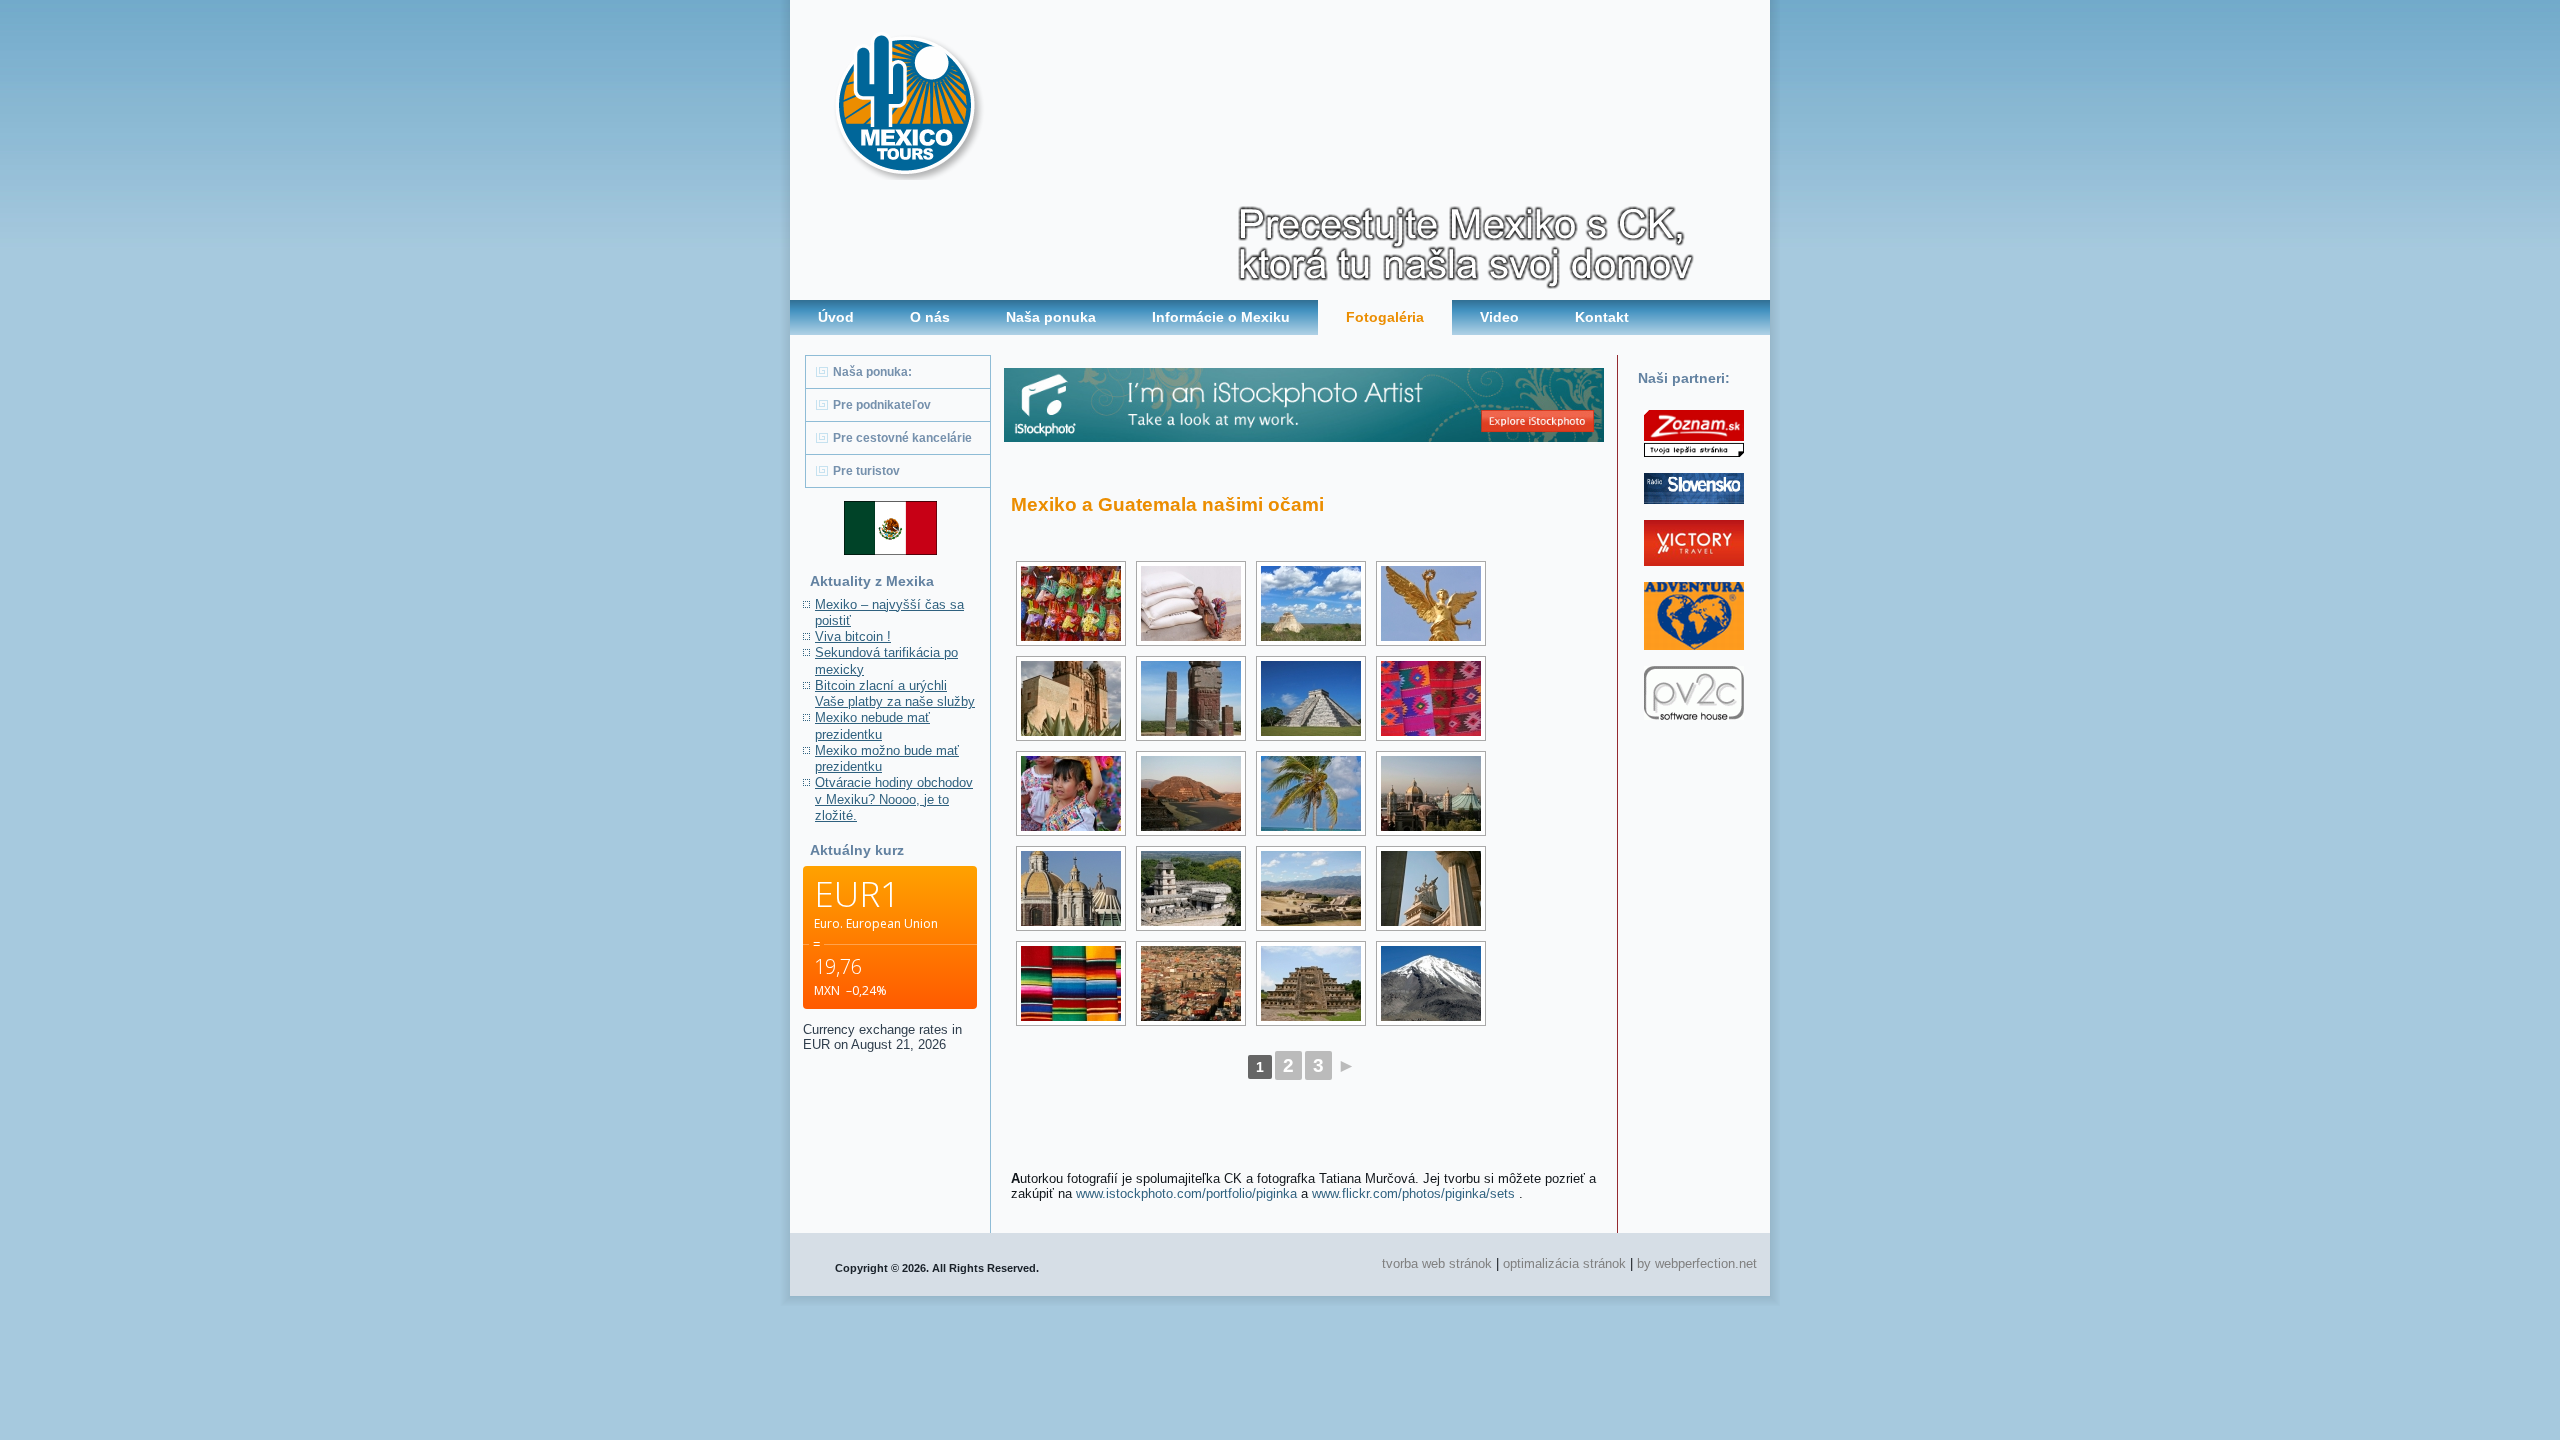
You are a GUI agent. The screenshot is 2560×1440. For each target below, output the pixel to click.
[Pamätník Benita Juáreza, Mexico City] (1431, 888)
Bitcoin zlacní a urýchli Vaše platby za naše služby (895, 693)
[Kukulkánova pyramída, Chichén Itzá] (1311, 698)
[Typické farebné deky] (1071, 983)
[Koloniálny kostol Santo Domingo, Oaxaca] (1071, 698)
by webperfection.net (1697, 1263)
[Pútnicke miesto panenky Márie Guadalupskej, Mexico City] (1431, 793)
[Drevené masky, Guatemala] (1071, 603)
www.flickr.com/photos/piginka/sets (1413, 1193)
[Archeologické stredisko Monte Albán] (1311, 888)
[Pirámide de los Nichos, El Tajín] (1311, 983)
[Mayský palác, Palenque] (1191, 888)
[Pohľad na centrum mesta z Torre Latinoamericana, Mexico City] (1191, 983)
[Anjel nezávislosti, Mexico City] (1431, 603)
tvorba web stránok (1437, 1263)
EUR (816, 1044)
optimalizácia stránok (1564, 1263)
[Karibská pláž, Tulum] (1311, 793)
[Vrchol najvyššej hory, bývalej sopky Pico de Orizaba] (1431, 983)
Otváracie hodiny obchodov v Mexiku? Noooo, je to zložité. (894, 799)
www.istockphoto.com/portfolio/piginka (1186, 1193)
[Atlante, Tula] (1191, 698)
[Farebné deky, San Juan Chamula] (1431, 698)
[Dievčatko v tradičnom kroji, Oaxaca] (1071, 793)
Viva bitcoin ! (853, 636)
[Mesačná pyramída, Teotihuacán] (1191, 793)
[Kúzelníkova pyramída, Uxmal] (1311, 603)
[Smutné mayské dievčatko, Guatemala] (1191, 603)
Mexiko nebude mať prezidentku (872, 725)
